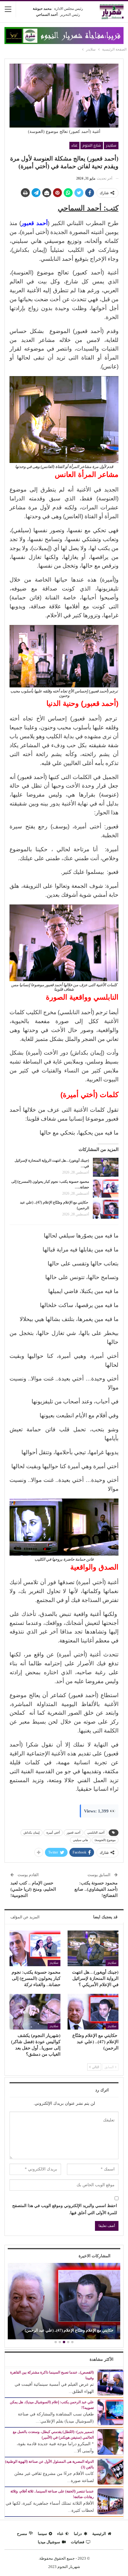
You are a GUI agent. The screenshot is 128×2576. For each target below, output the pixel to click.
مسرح (22, 2534)
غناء (74, 145)
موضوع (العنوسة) (105, 1840)
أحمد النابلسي (96, 1833)
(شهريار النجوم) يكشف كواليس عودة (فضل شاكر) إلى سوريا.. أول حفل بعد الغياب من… (60, 2328)
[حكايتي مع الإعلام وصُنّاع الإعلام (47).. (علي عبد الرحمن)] (106, 1209)
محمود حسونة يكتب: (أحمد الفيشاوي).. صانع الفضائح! (96, 1889)
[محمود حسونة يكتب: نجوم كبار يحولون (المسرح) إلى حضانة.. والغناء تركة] (106, 1188)
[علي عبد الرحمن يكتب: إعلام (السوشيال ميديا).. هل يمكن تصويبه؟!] (110, 2412)
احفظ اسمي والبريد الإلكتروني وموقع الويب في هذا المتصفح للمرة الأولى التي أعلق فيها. (65, 2209)
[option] (59, 2302)
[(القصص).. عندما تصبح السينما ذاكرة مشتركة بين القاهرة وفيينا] (110, 2382)
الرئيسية (99, 2534)
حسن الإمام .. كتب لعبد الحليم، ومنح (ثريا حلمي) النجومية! (33, 1889)
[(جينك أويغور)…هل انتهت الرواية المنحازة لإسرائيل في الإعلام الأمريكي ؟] (106, 1167)
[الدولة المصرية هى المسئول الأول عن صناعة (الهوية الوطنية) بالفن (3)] (110, 2471)
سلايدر (111, 145)
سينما (42, 2534)
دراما (78, 2534)
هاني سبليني (80, 1840)
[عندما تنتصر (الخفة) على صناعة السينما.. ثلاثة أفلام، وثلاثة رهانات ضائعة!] (110, 2501)
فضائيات (78, 2542)
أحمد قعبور (74, 1833)
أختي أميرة (53, 1833)
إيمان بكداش (32, 1833)
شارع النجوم (92, 145)
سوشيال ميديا (49, 2542)
